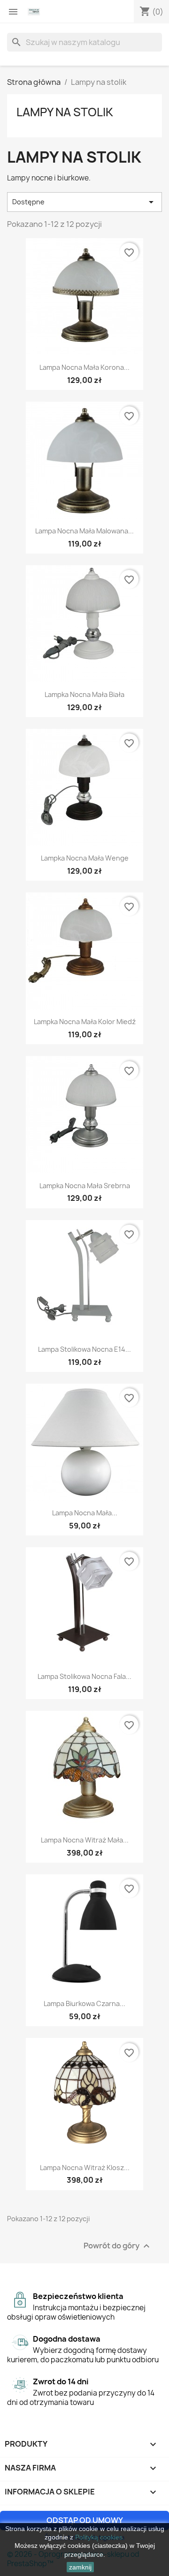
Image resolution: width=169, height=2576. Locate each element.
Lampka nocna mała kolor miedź (85, 1022)
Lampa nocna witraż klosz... (85, 2168)
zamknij (80, 2567)
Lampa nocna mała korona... (84, 367)
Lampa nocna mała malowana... (84, 531)
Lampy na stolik (65, 112)
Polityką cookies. (100, 2537)
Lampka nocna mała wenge (85, 858)
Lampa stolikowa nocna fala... (84, 1676)
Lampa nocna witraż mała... (85, 1840)
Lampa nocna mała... (85, 1513)
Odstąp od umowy (85, 2520)
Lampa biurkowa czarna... (84, 2003)
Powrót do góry (118, 2246)
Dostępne (84, 202)
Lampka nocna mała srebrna (85, 1186)
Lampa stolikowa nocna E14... (84, 1349)
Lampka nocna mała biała (84, 694)
